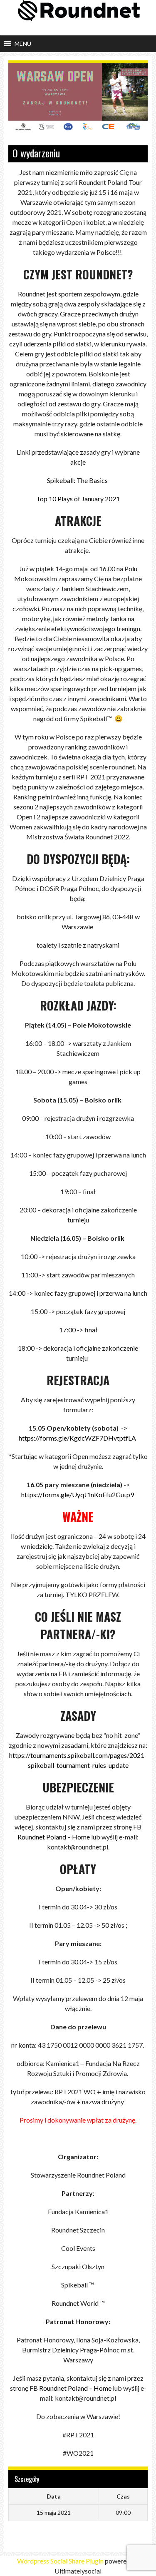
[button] (23, 44)
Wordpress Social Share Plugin (61, 2561)
